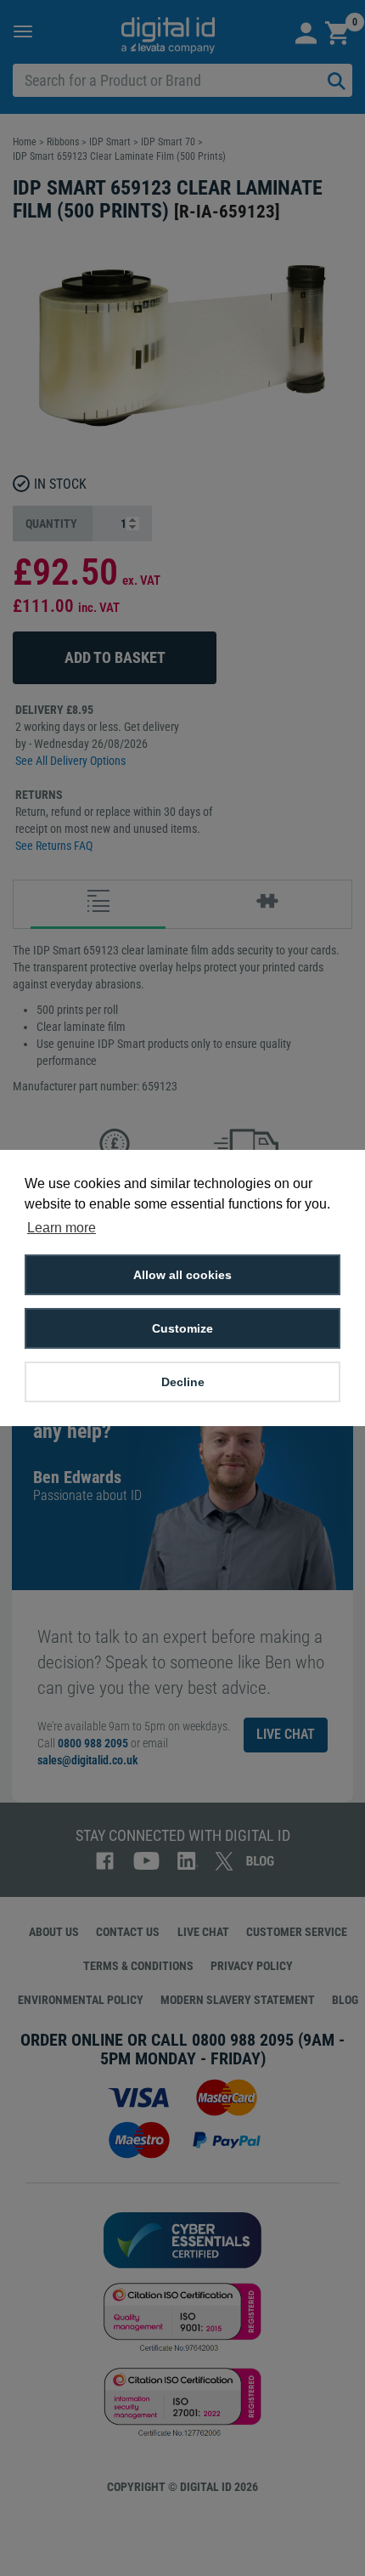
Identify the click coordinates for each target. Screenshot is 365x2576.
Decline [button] (183, 1382)
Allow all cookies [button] (182, 1275)
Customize (182, 1328)
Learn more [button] (62, 1228)
